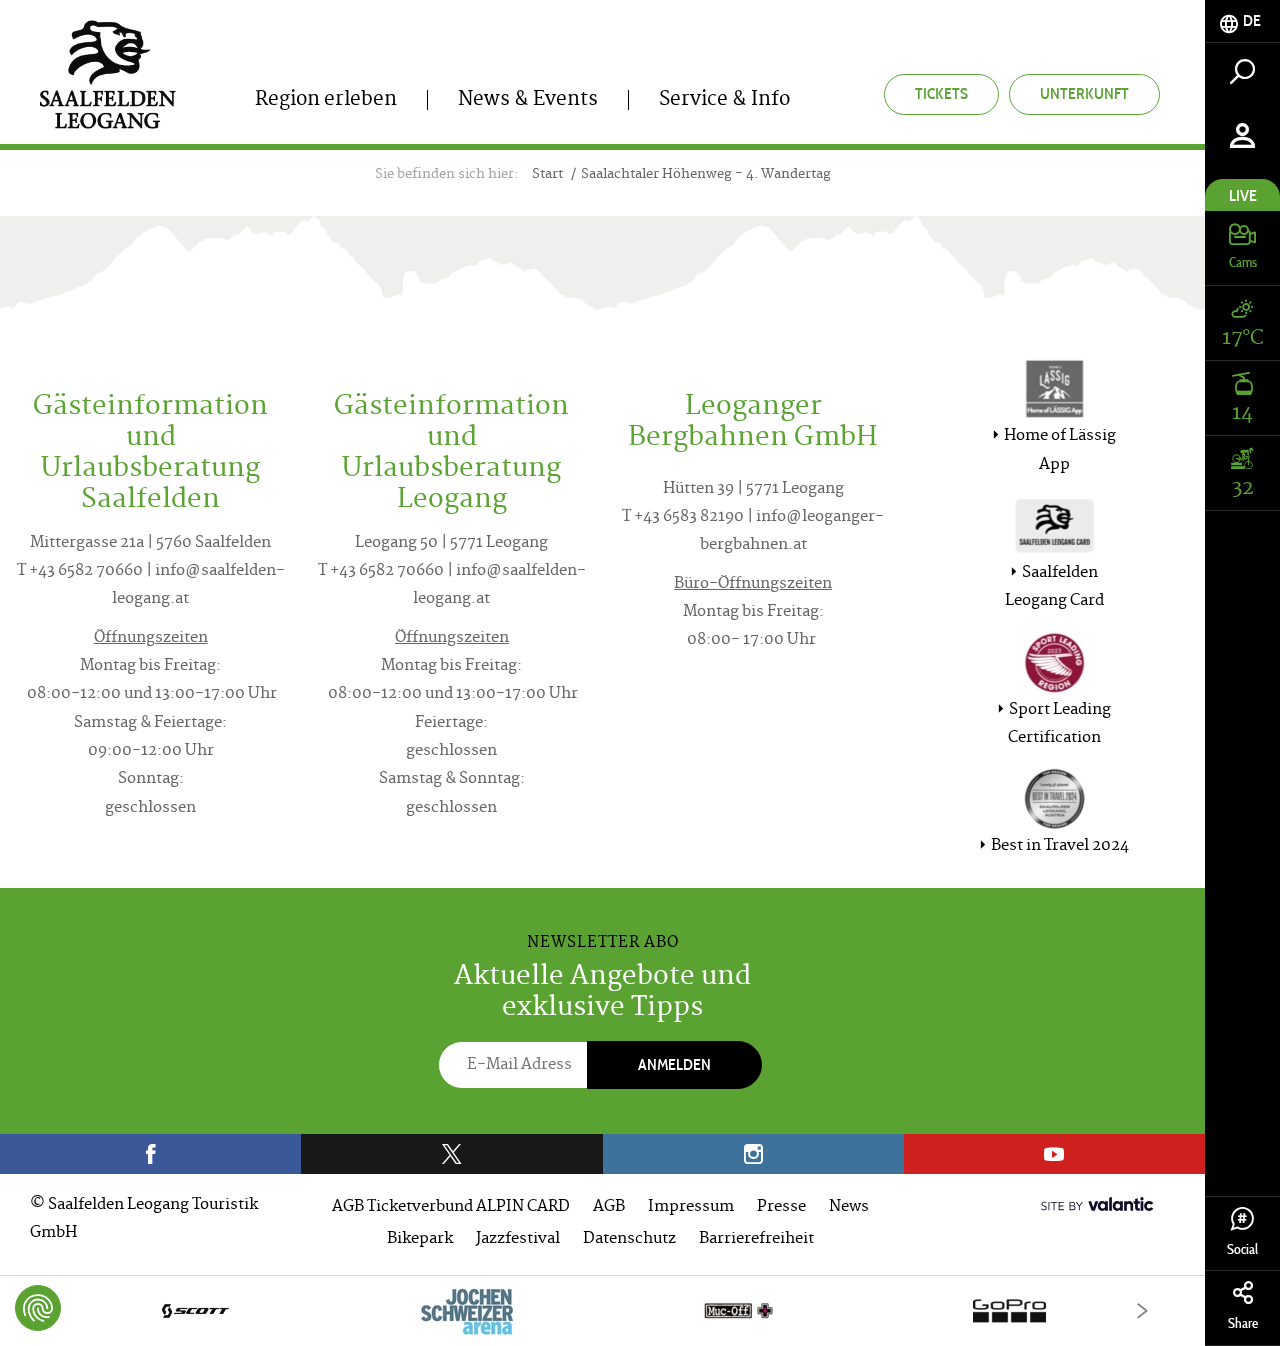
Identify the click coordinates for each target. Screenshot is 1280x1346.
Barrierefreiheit (756, 1239)
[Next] (1142, 1310)
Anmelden (674, 1064)
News (849, 1207)
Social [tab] (1242, 1249)
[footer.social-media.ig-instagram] (753, 1154)
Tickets (941, 93)
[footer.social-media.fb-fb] (150, 1154)
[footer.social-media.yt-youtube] (1054, 1154)
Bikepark (420, 1239)
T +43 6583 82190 (683, 517)
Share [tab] (1243, 1323)
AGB (609, 1207)
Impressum (691, 1207)
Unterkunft (1084, 93)
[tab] (1242, 21)
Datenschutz (629, 1239)
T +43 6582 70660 (80, 571)
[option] (602, 1310)
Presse (781, 1207)
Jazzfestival (518, 1239)
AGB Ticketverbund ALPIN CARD (451, 1207)
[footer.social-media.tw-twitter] (451, 1154)
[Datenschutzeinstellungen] (38, 1308)
